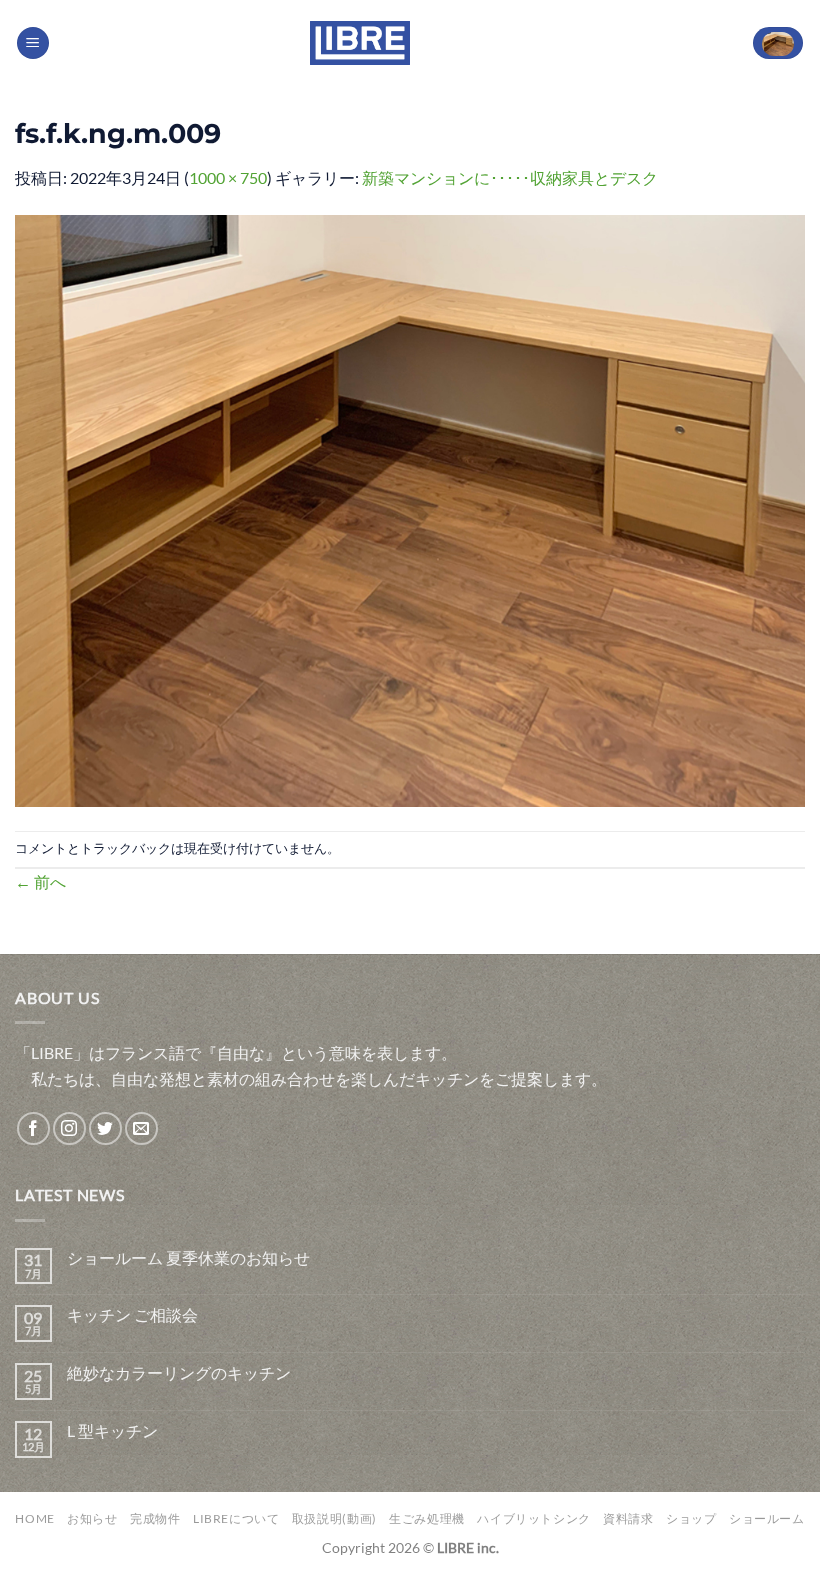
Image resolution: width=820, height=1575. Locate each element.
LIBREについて (236, 1518)
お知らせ (92, 1518)
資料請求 (628, 1518)
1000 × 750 (228, 177)
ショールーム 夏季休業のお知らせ (188, 1257)
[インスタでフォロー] (69, 1128)
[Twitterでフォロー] (105, 1128)
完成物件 (155, 1518)
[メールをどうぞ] (141, 1128)
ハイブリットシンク (534, 1518)
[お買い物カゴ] (778, 43)
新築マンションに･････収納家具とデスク (510, 177)
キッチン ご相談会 (132, 1314)
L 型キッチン (112, 1430)
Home (34, 1518)
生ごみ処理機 (427, 1518)
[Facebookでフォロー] (33, 1128)
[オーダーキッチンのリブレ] (360, 43)
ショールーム (767, 1518)
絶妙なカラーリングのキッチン (179, 1372)
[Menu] (33, 43)
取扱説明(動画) (334, 1518)
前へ (40, 881)
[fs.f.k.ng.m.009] (410, 508)
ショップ (691, 1518)
